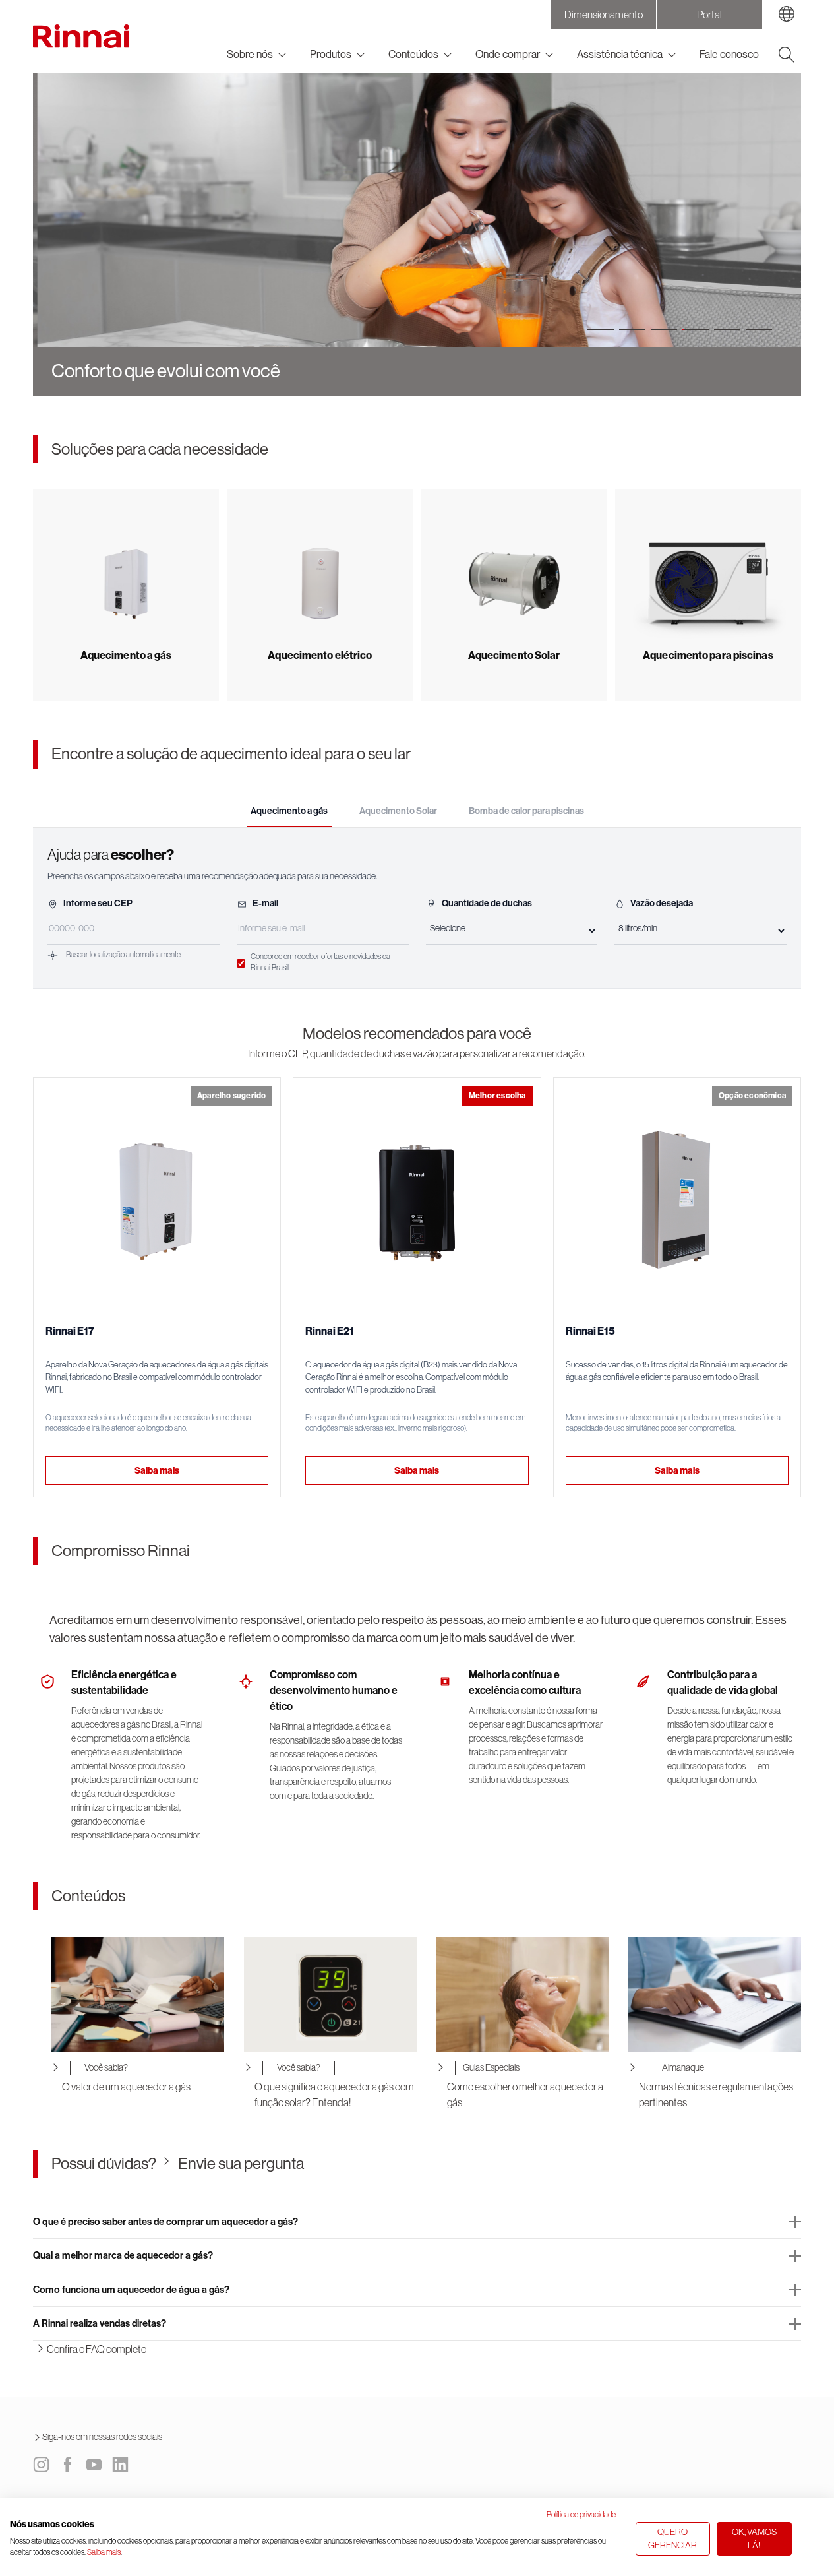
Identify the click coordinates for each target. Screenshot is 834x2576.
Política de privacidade (581, 2515)
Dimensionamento (604, 15)
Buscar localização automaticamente (123, 955)
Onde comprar (508, 54)
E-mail (265, 903)
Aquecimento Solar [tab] (398, 811)
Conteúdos (413, 54)
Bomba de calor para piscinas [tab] (526, 811)
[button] (601, 329)
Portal (709, 15)
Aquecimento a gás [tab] (289, 811)
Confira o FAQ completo (97, 2349)
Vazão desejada (662, 903)
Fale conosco (729, 54)
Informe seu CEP (98, 903)
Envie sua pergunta (241, 2163)
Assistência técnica (620, 54)
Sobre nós (250, 54)
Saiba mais (157, 1471)
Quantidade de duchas (487, 903)
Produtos (331, 54)
